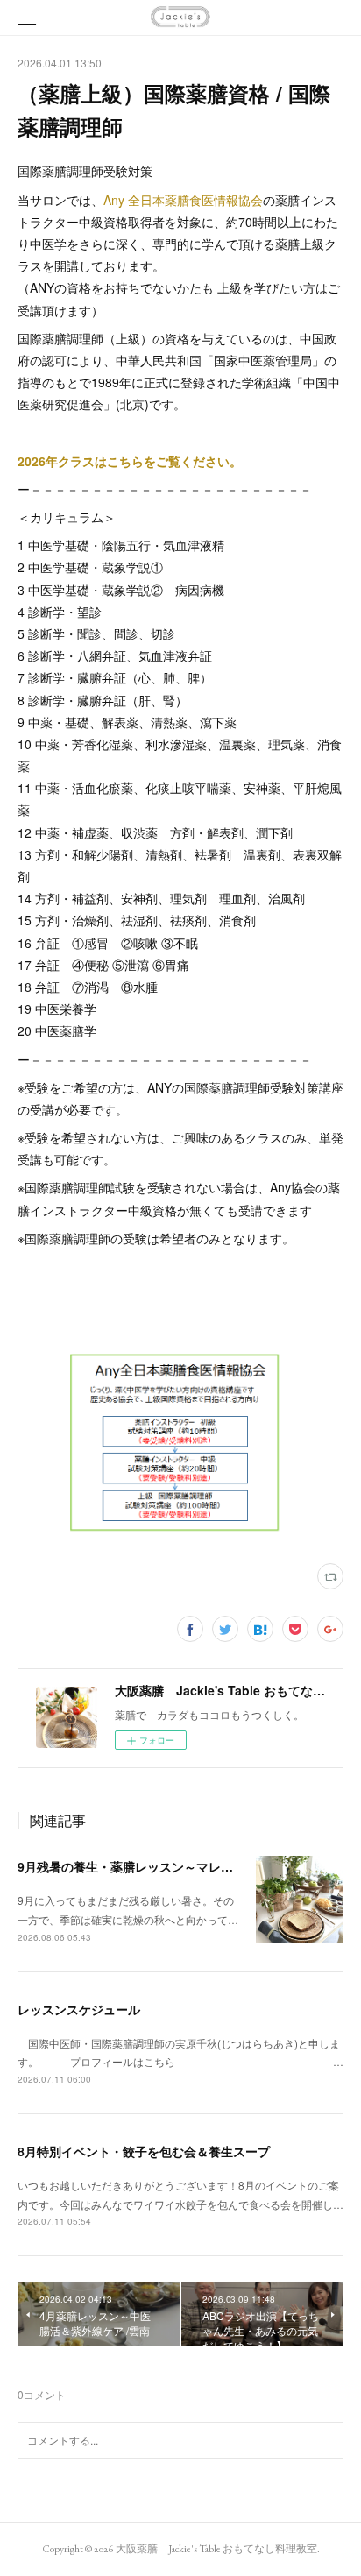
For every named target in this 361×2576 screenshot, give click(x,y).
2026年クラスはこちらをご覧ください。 (130, 461)
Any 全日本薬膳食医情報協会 (183, 200)
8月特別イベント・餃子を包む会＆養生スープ (144, 2151)
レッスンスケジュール (79, 2009)
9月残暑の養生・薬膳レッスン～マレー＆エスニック (162, 1866)
